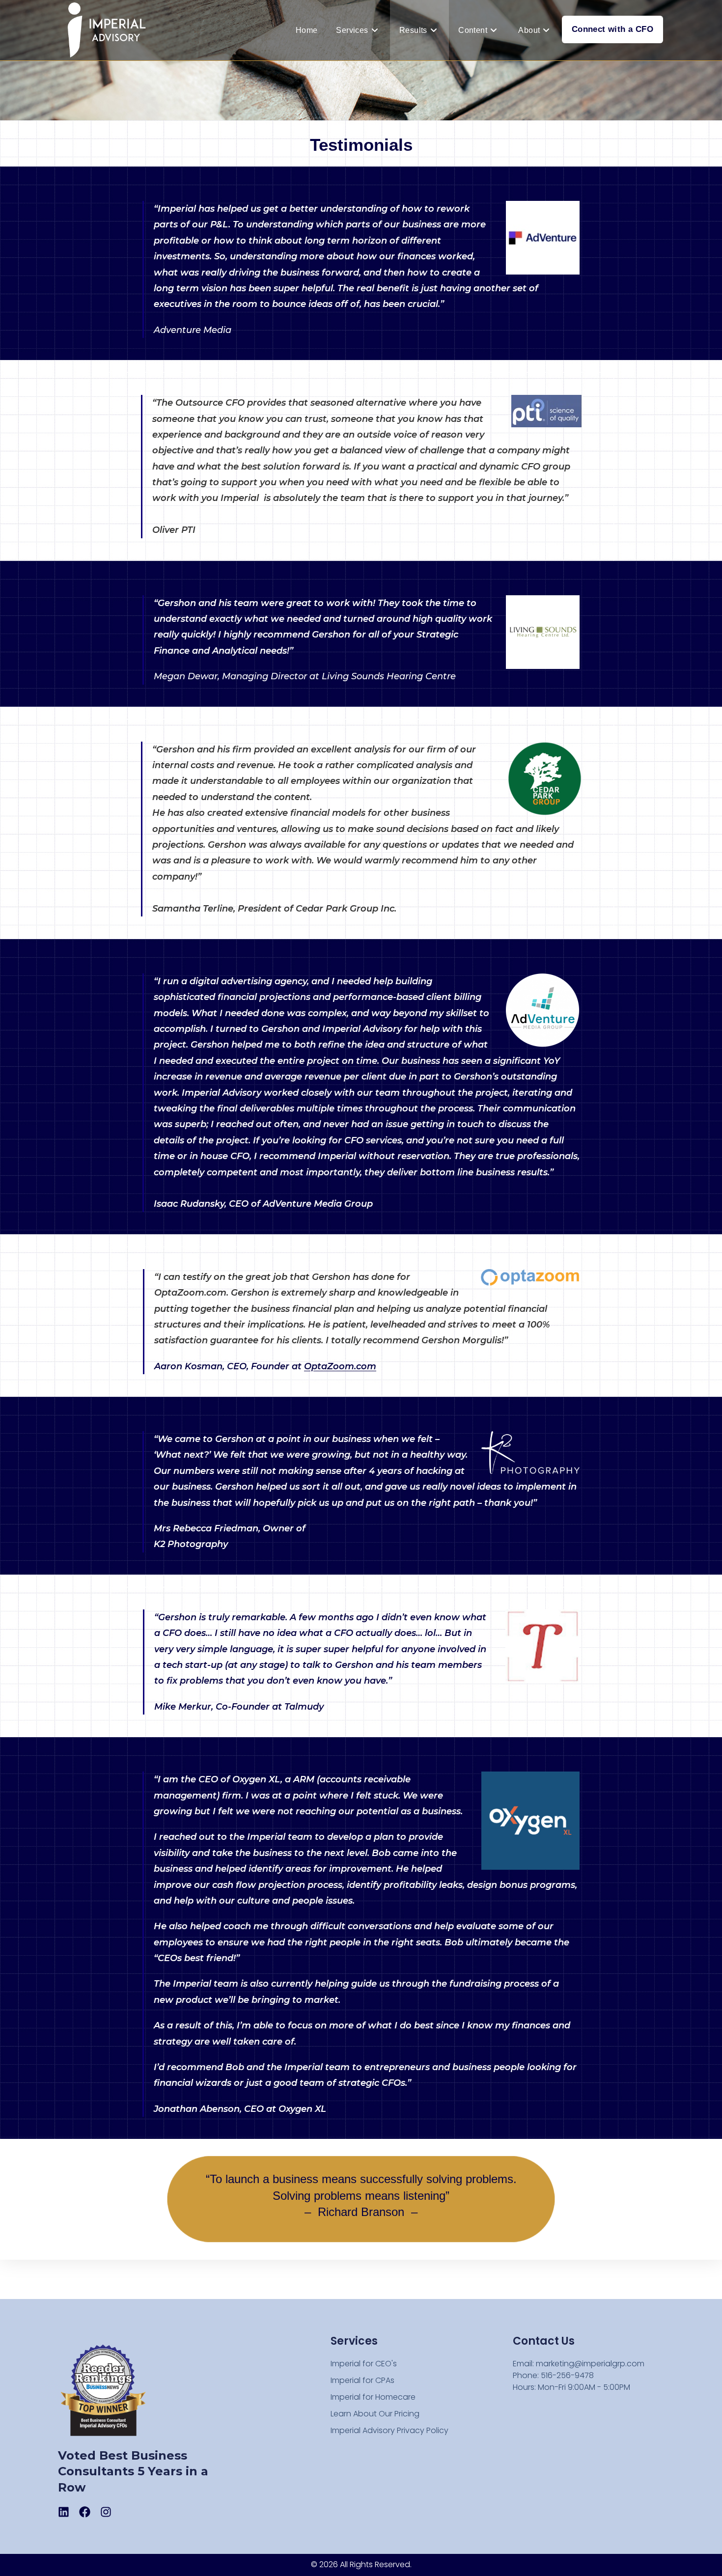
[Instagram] (106, 2512)
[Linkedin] (64, 2512)
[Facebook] (85, 2512)
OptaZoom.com (340, 1366)
